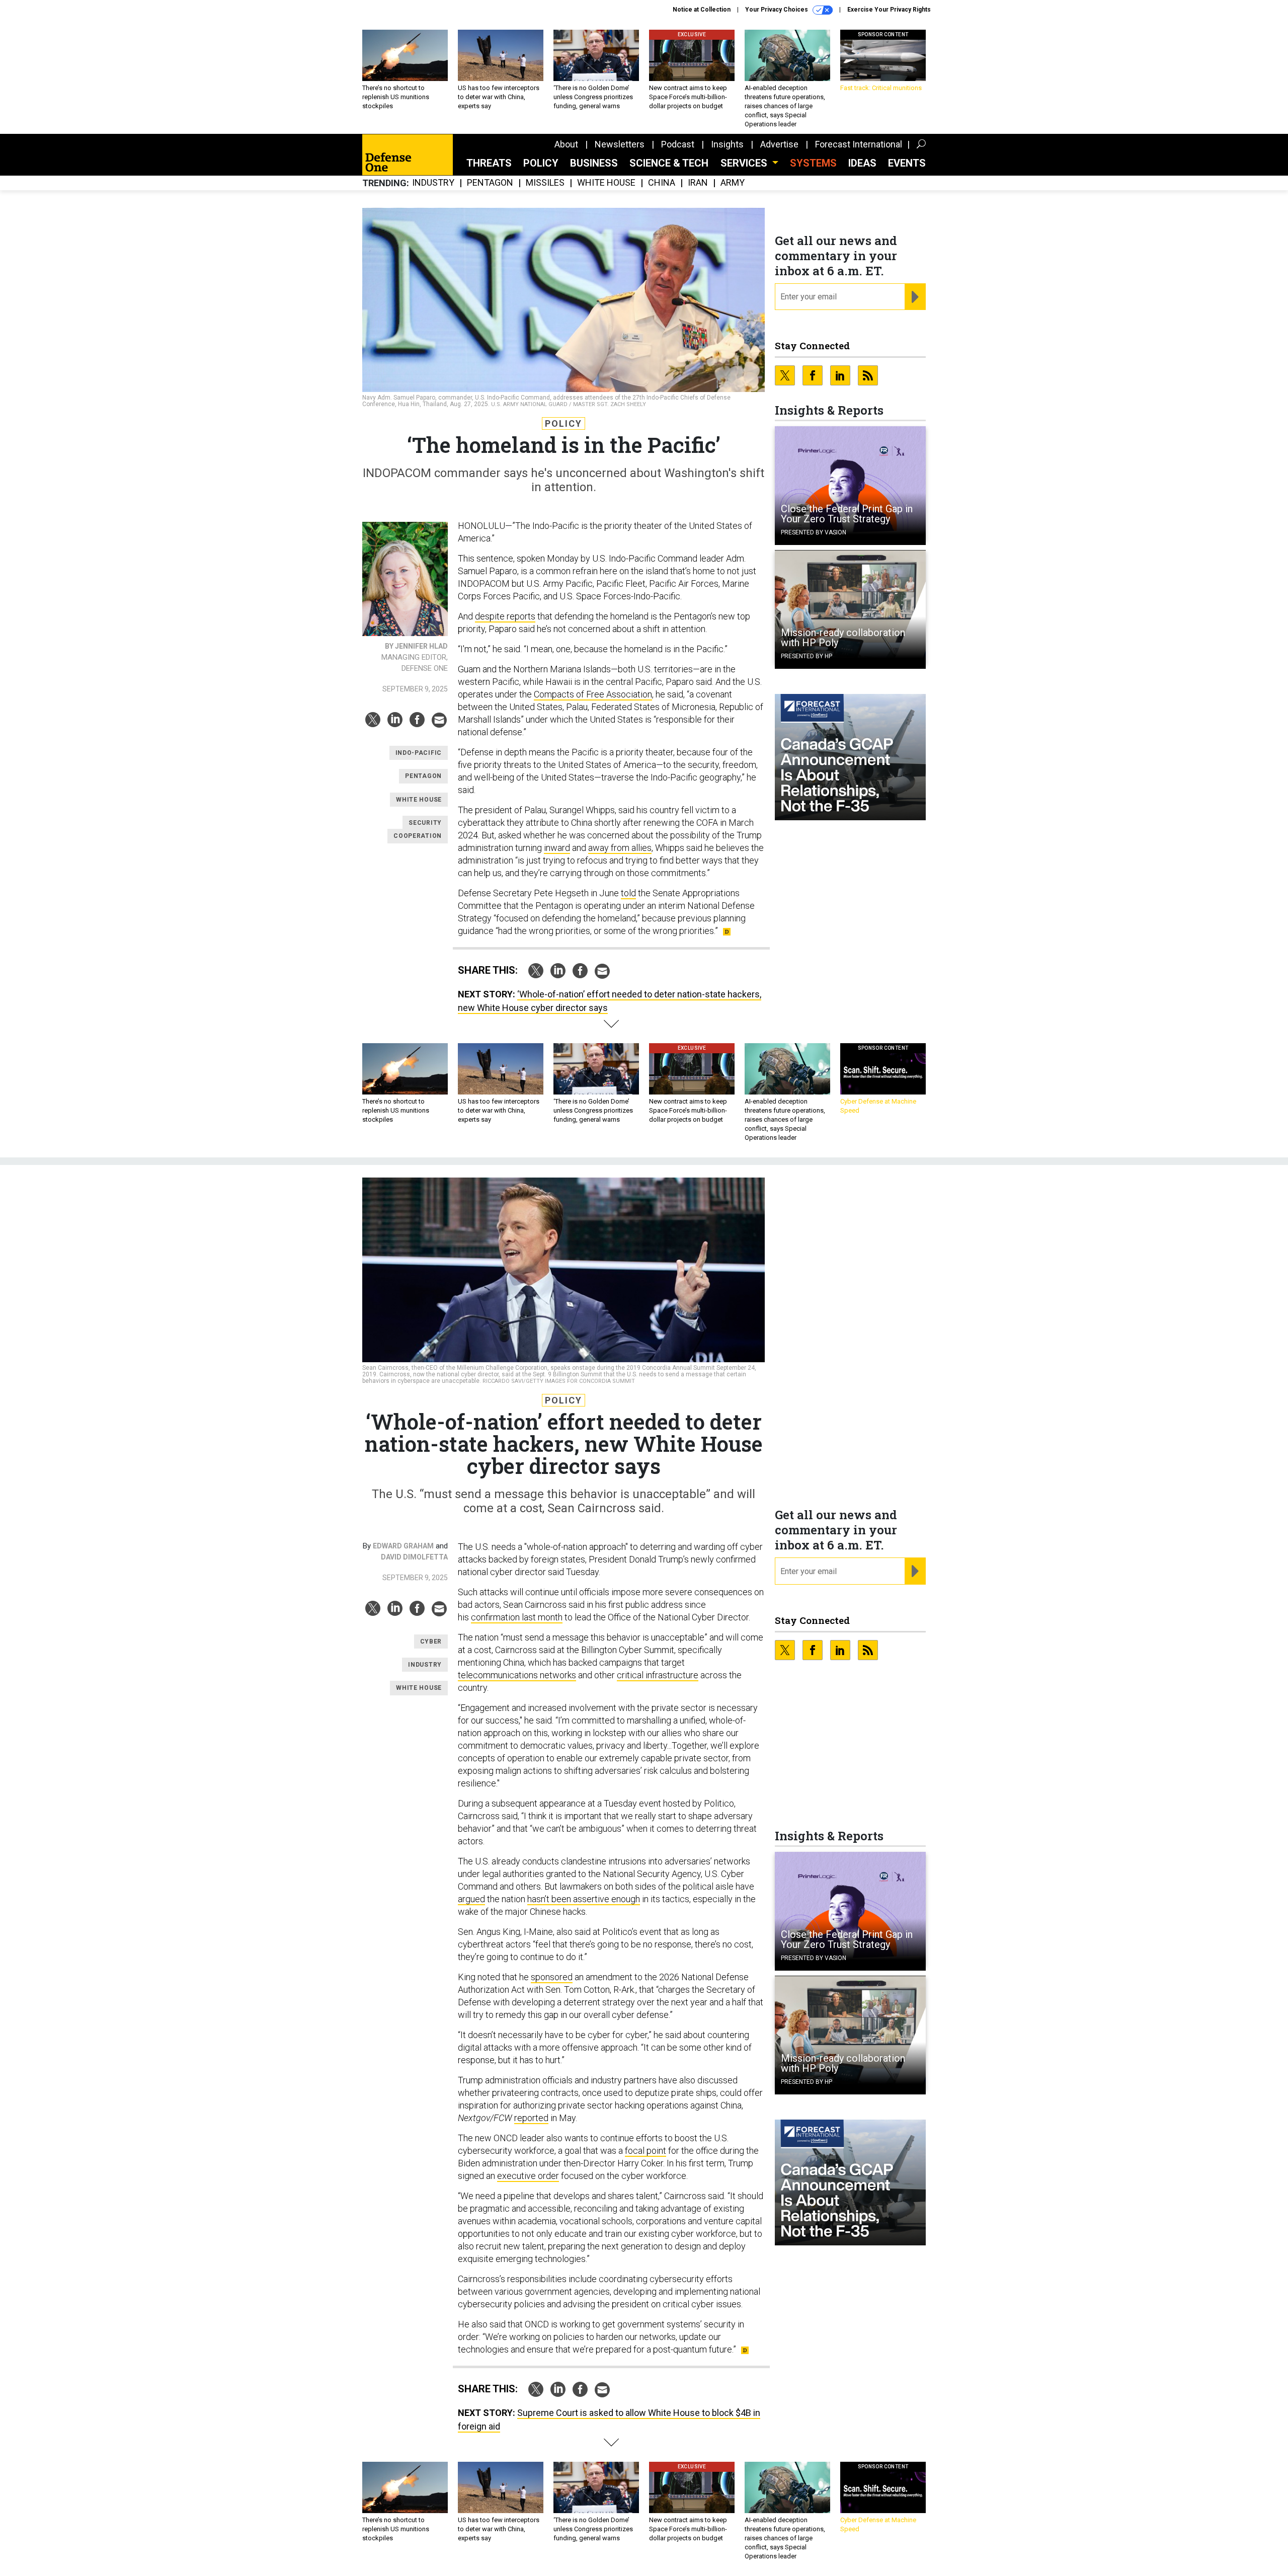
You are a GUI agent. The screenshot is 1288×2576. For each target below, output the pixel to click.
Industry (433, 183)
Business (594, 163)
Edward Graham (403, 1546)
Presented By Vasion (814, 532)
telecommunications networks (517, 1675)
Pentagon (490, 183)
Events (907, 163)
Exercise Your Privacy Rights (889, 10)
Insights (727, 144)
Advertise (779, 144)
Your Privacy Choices (777, 10)
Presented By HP (807, 656)
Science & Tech (669, 163)
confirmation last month (517, 1617)
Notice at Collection (702, 10)
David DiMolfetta (414, 1557)
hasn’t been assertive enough (584, 1899)
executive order (528, 2176)
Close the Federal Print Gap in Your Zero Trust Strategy (847, 514)
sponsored (552, 1977)
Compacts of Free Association (593, 694)
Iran (698, 183)
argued (471, 1899)
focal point (646, 2151)
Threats (489, 163)
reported (531, 2118)
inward (557, 848)
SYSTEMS (813, 163)
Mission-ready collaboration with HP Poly (843, 638)
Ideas (862, 163)
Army (733, 183)
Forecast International (859, 144)
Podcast (678, 144)
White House (606, 183)
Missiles (545, 183)
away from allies (620, 848)
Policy (541, 163)
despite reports (505, 616)
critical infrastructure (658, 1675)
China (662, 183)
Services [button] (745, 163)
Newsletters (620, 144)
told (628, 893)
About (566, 144)
